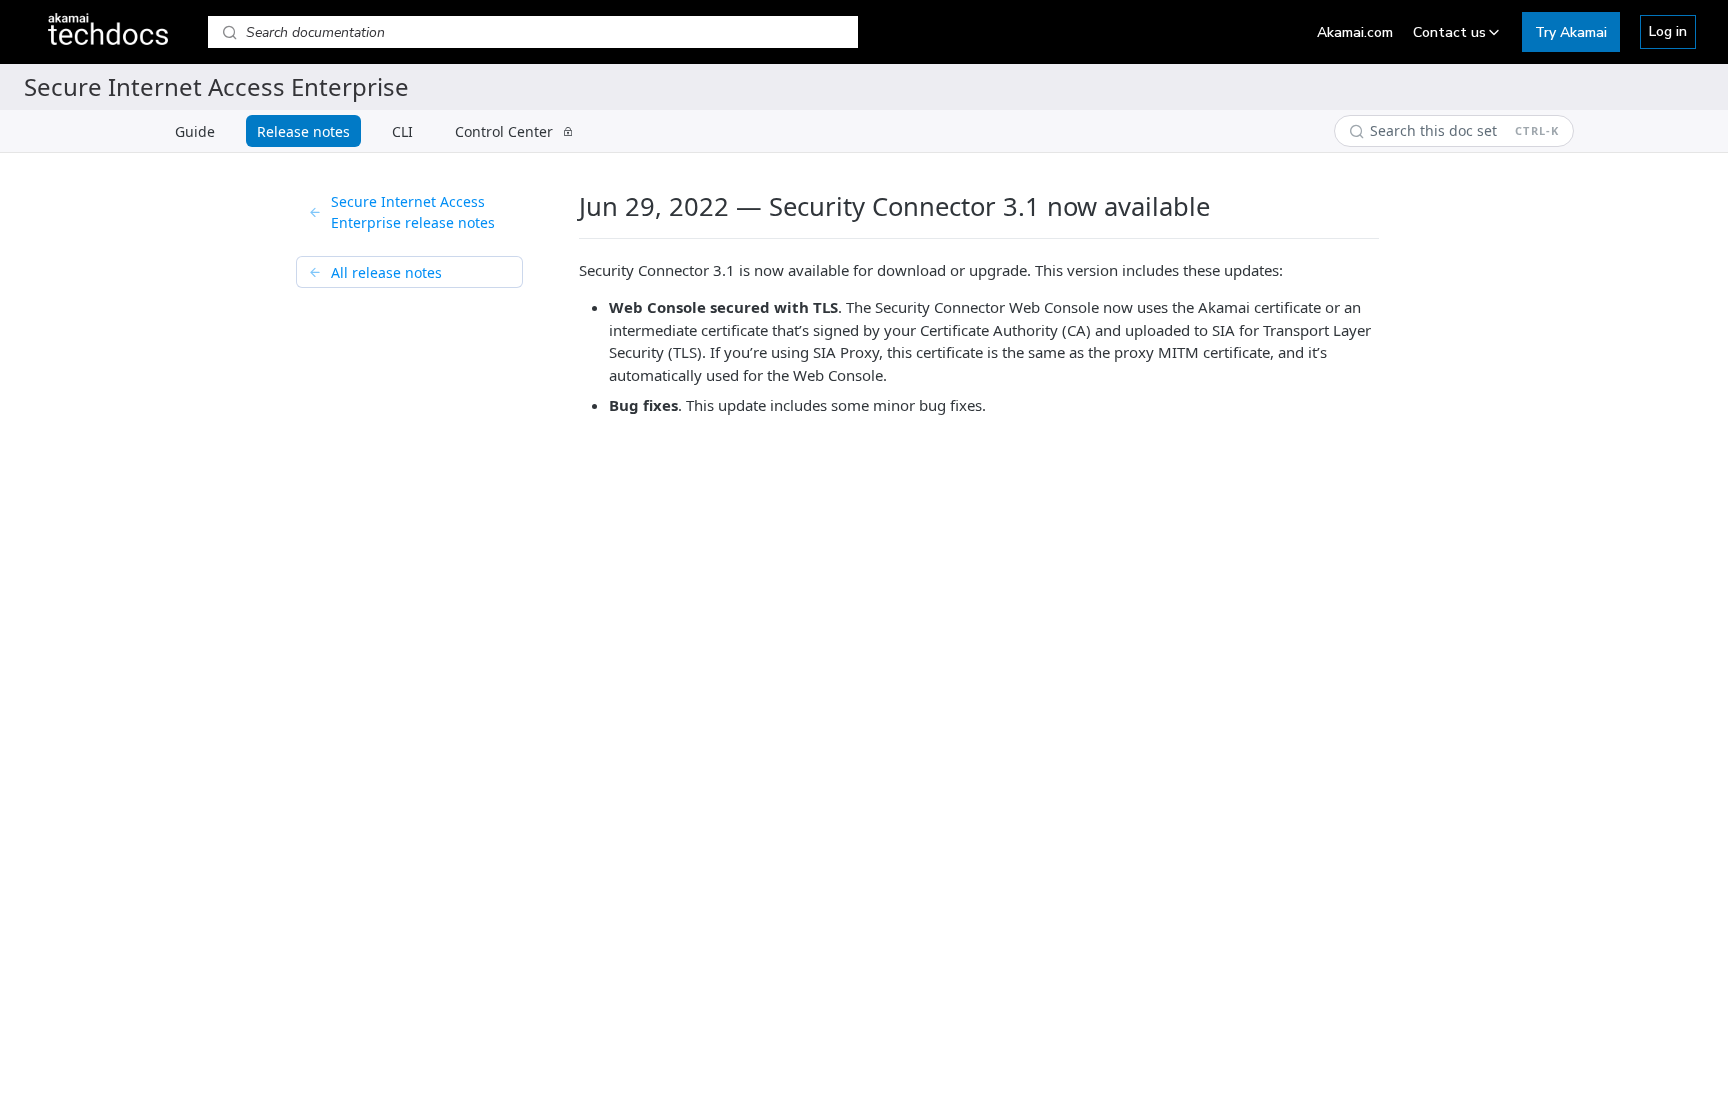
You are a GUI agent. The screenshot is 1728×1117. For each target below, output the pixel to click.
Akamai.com (1355, 32)
